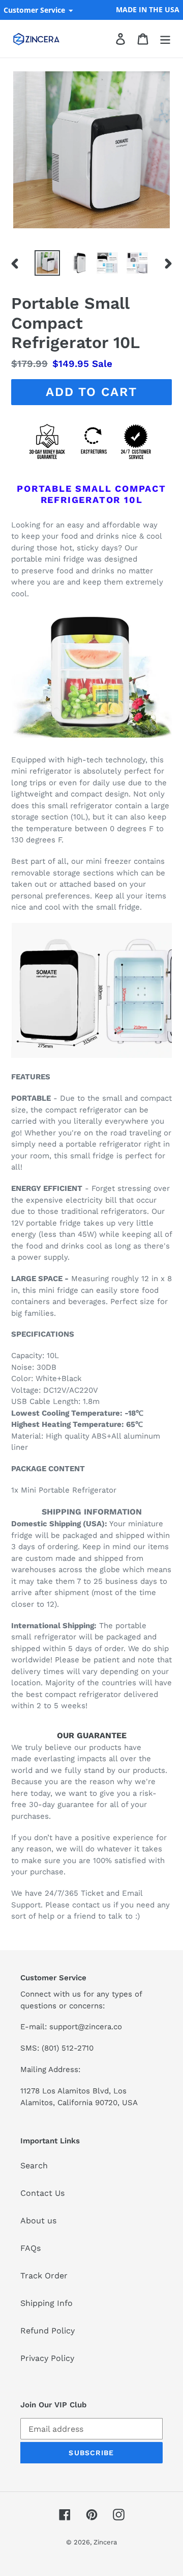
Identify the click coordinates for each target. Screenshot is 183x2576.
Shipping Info (47, 2303)
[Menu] (165, 39)
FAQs (30, 2248)
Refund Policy (48, 2331)
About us (38, 2221)
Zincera (105, 2542)
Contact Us (42, 2193)
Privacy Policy (47, 2358)
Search (34, 2166)
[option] (47, 263)
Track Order (44, 2276)
